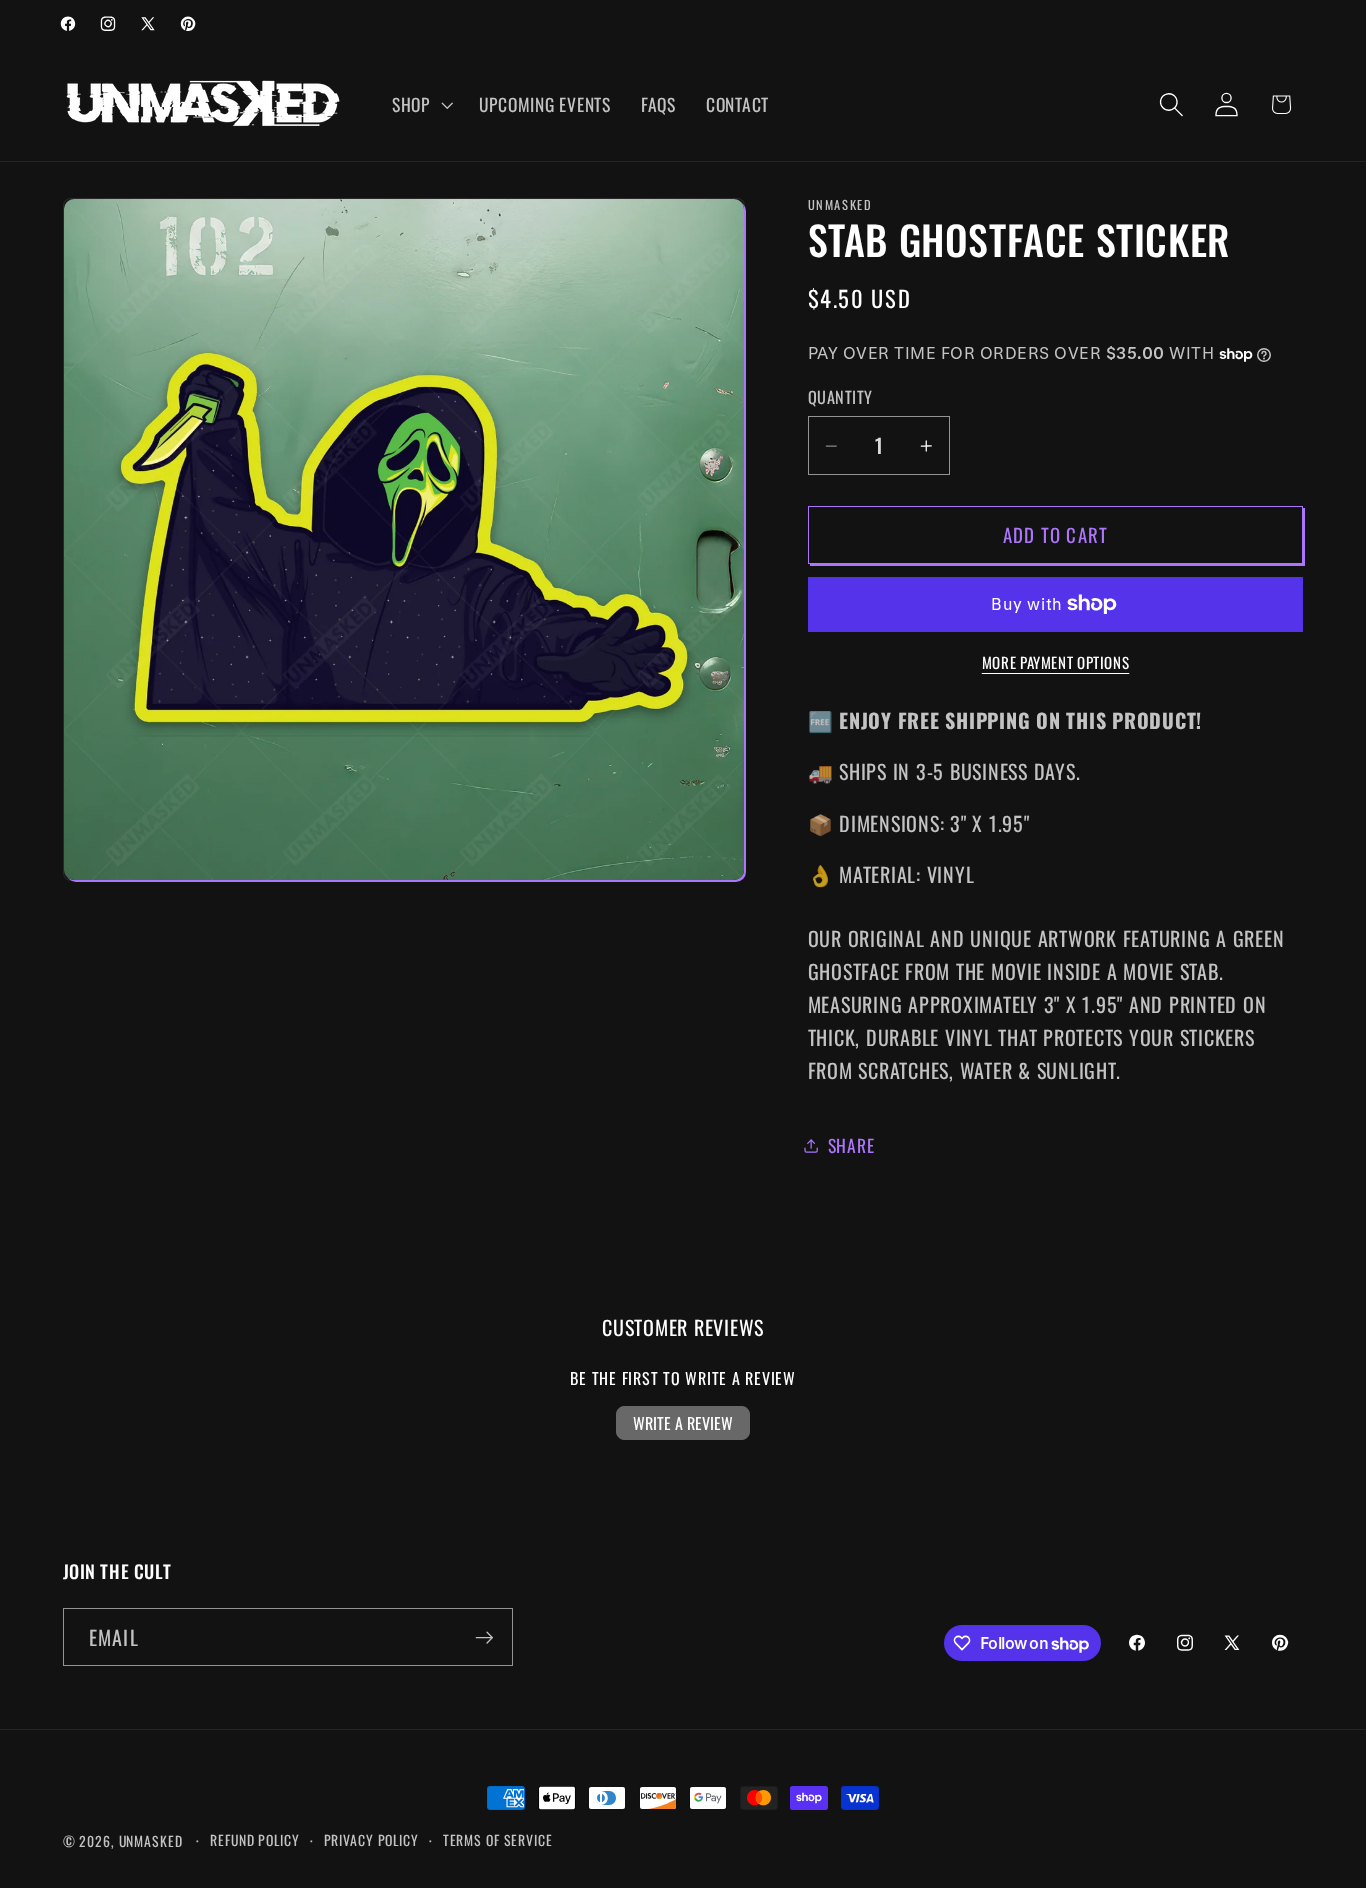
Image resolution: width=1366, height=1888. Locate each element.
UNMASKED (151, 1841)
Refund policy (254, 1840)
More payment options (1056, 662)
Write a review (683, 1423)
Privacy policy (371, 1840)
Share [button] (851, 1145)
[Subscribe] (484, 1637)
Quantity (840, 397)
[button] (420, 105)
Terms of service (498, 1840)
